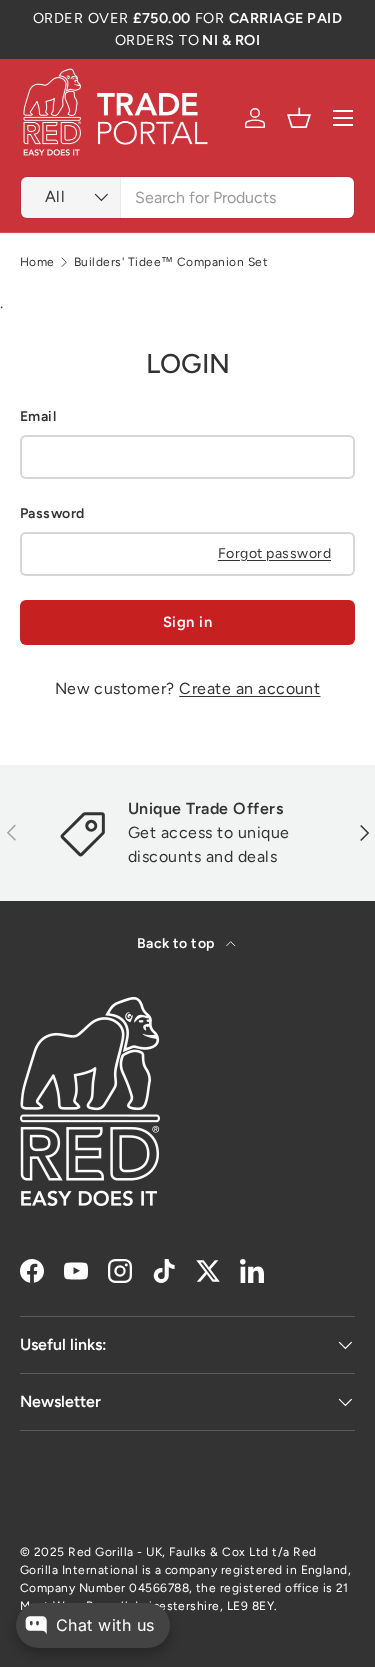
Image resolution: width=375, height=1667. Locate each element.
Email (38, 416)
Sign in (187, 622)
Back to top (178, 943)
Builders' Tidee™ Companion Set (171, 262)
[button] (299, 118)
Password (52, 513)
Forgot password (274, 553)
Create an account (249, 688)
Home (37, 262)
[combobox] (187, 197)
